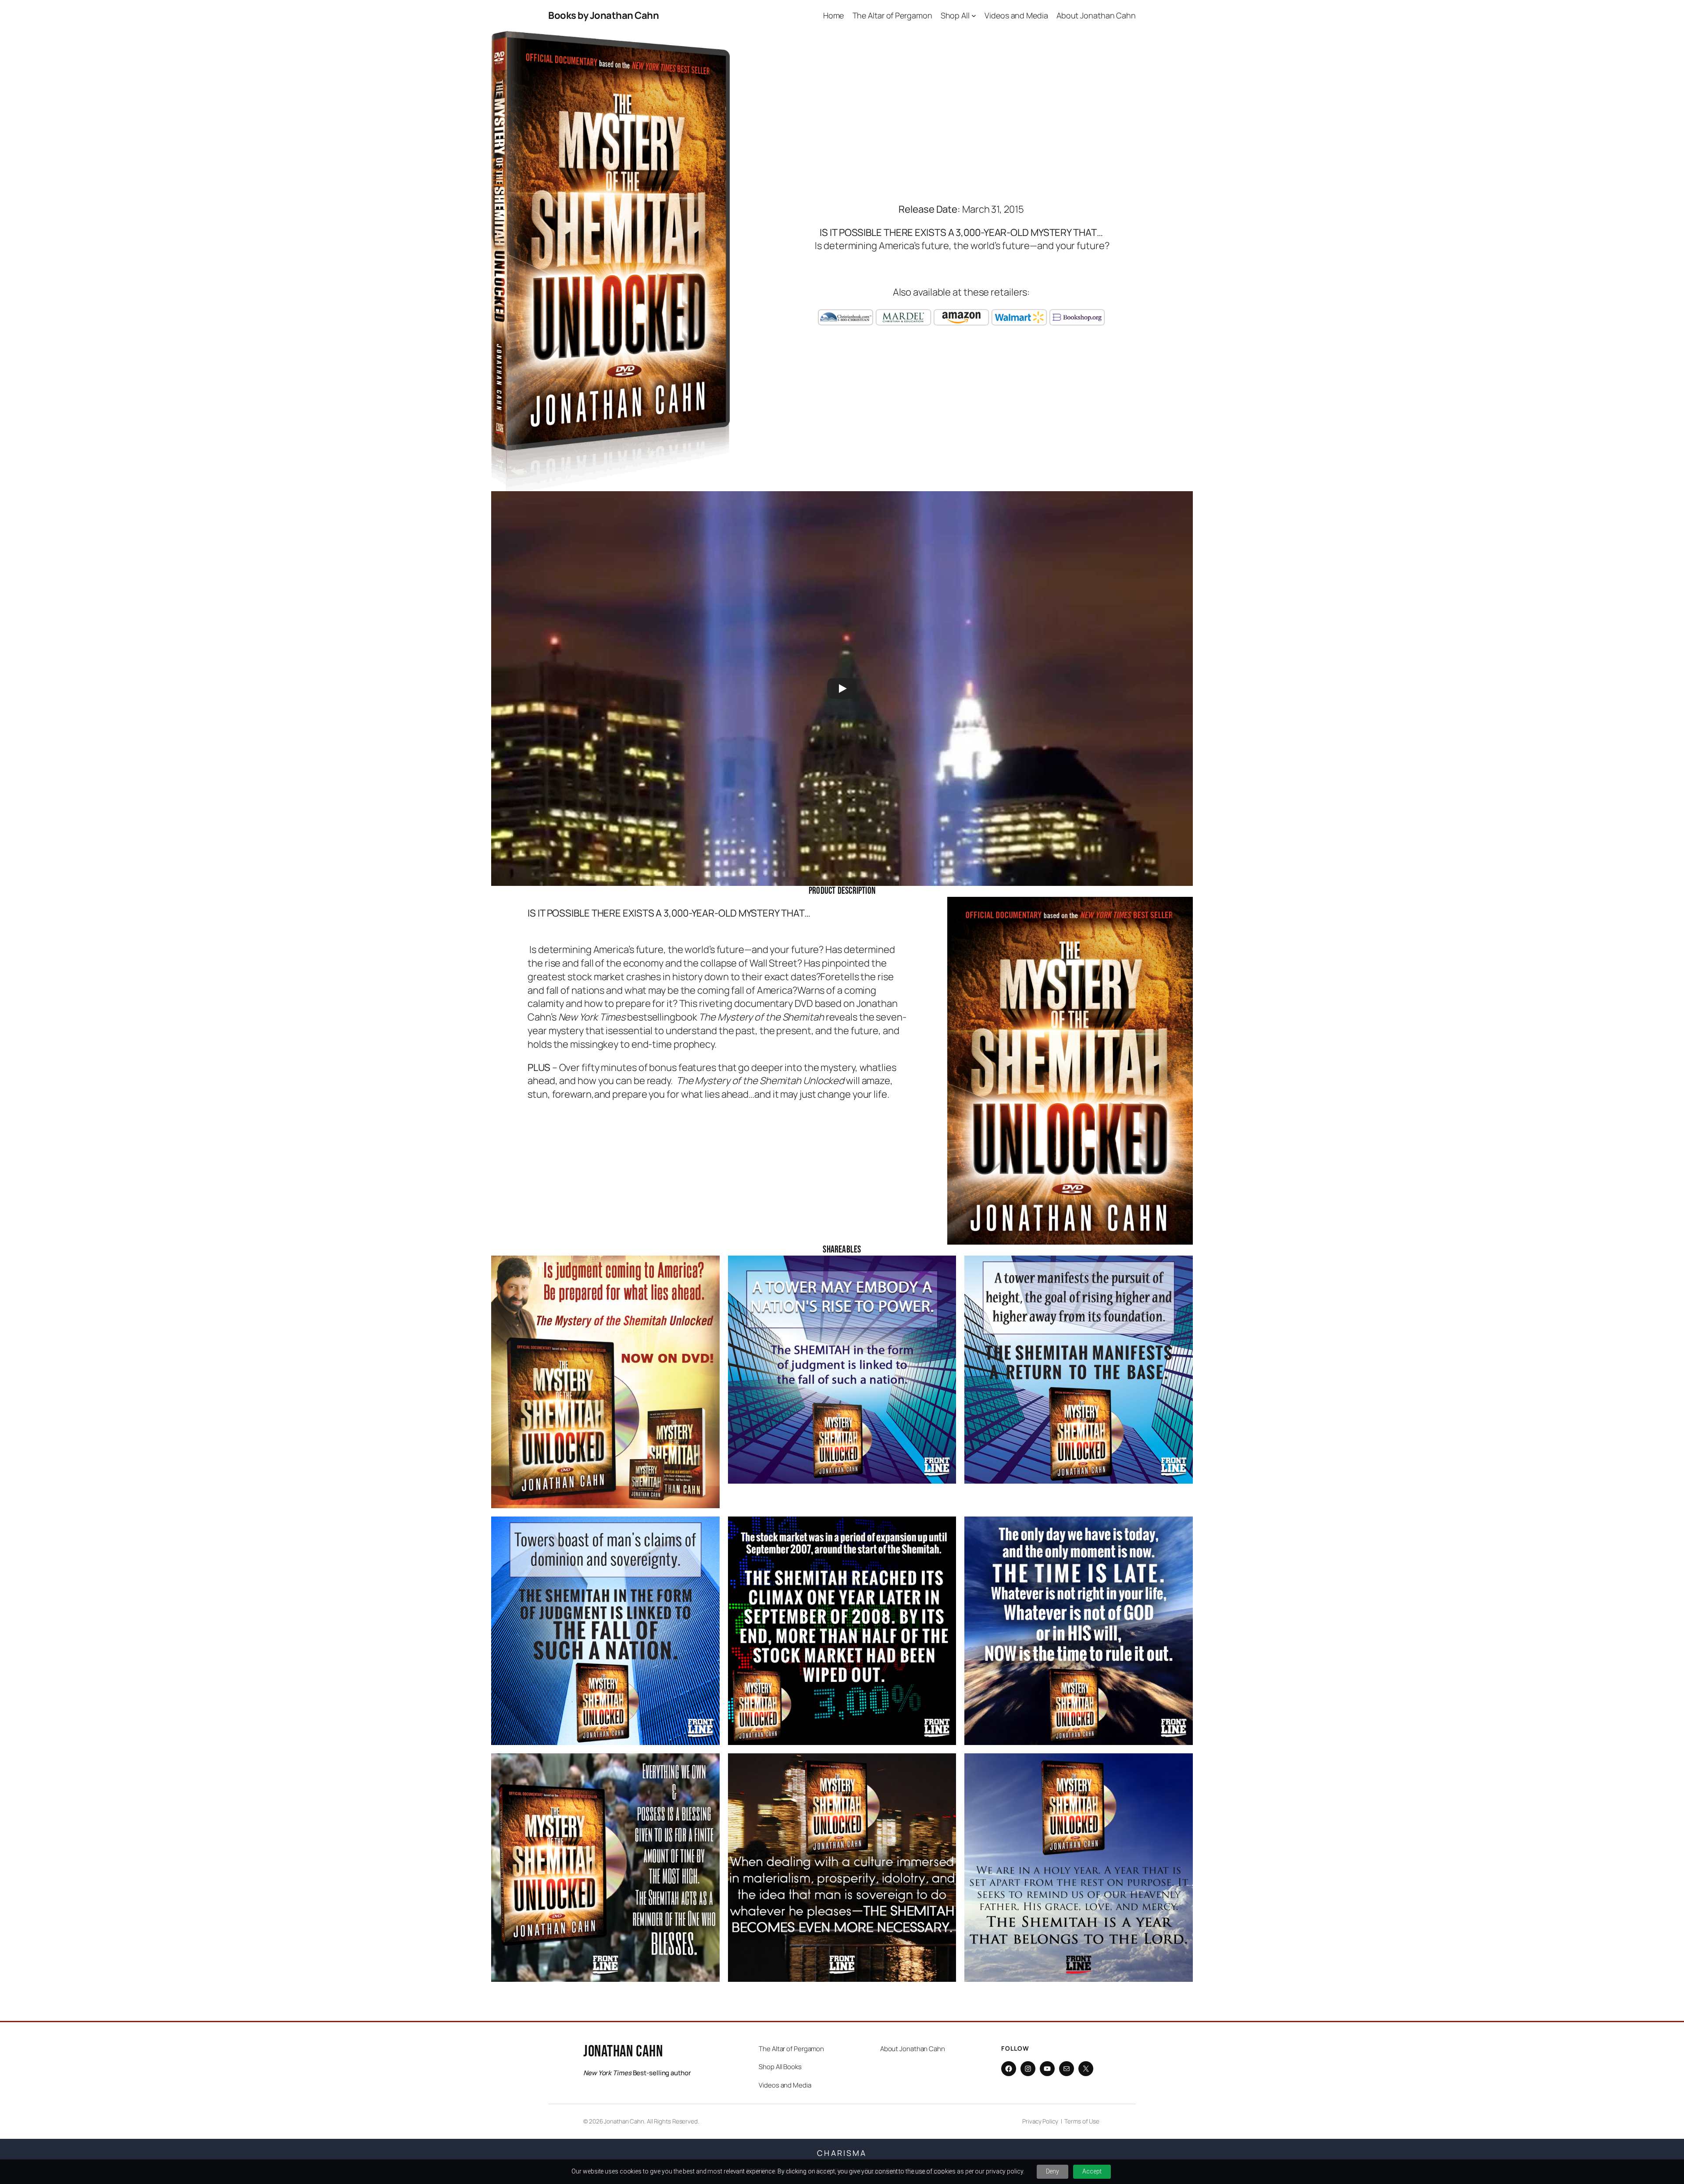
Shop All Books (780, 2067)
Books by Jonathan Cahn (603, 15)
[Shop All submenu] (974, 16)
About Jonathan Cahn (913, 2049)
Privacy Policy (1040, 2121)
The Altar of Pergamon (791, 2049)
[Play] (842, 689)
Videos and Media (785, 2085)
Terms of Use (1082, 2121)
